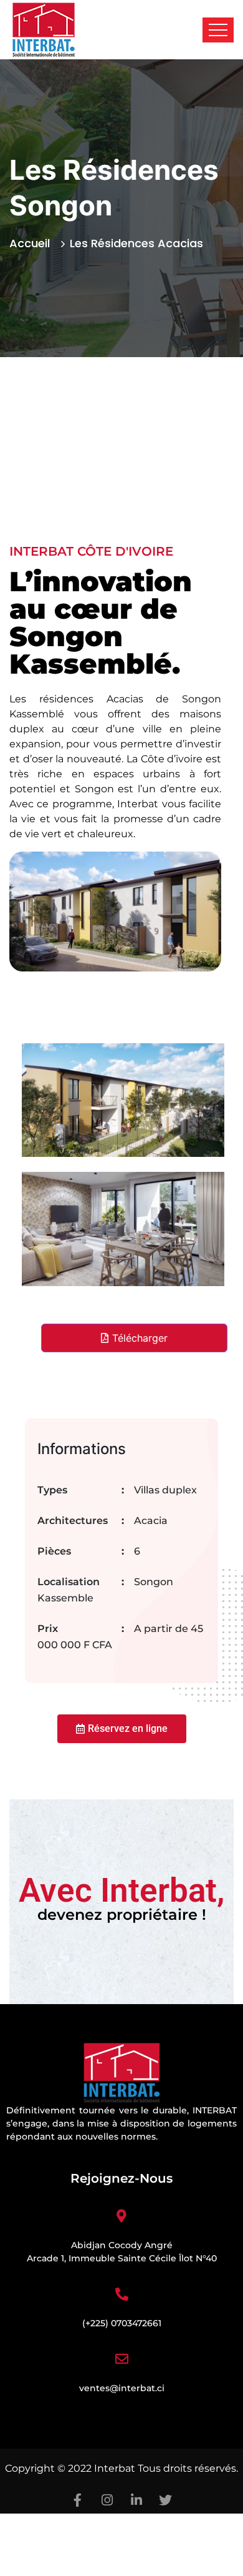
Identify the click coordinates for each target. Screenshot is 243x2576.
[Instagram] (107, 2500)
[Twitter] (166, 2500)
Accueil (33, 243)
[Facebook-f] (78, 2500)
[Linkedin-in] (136, 2500)
